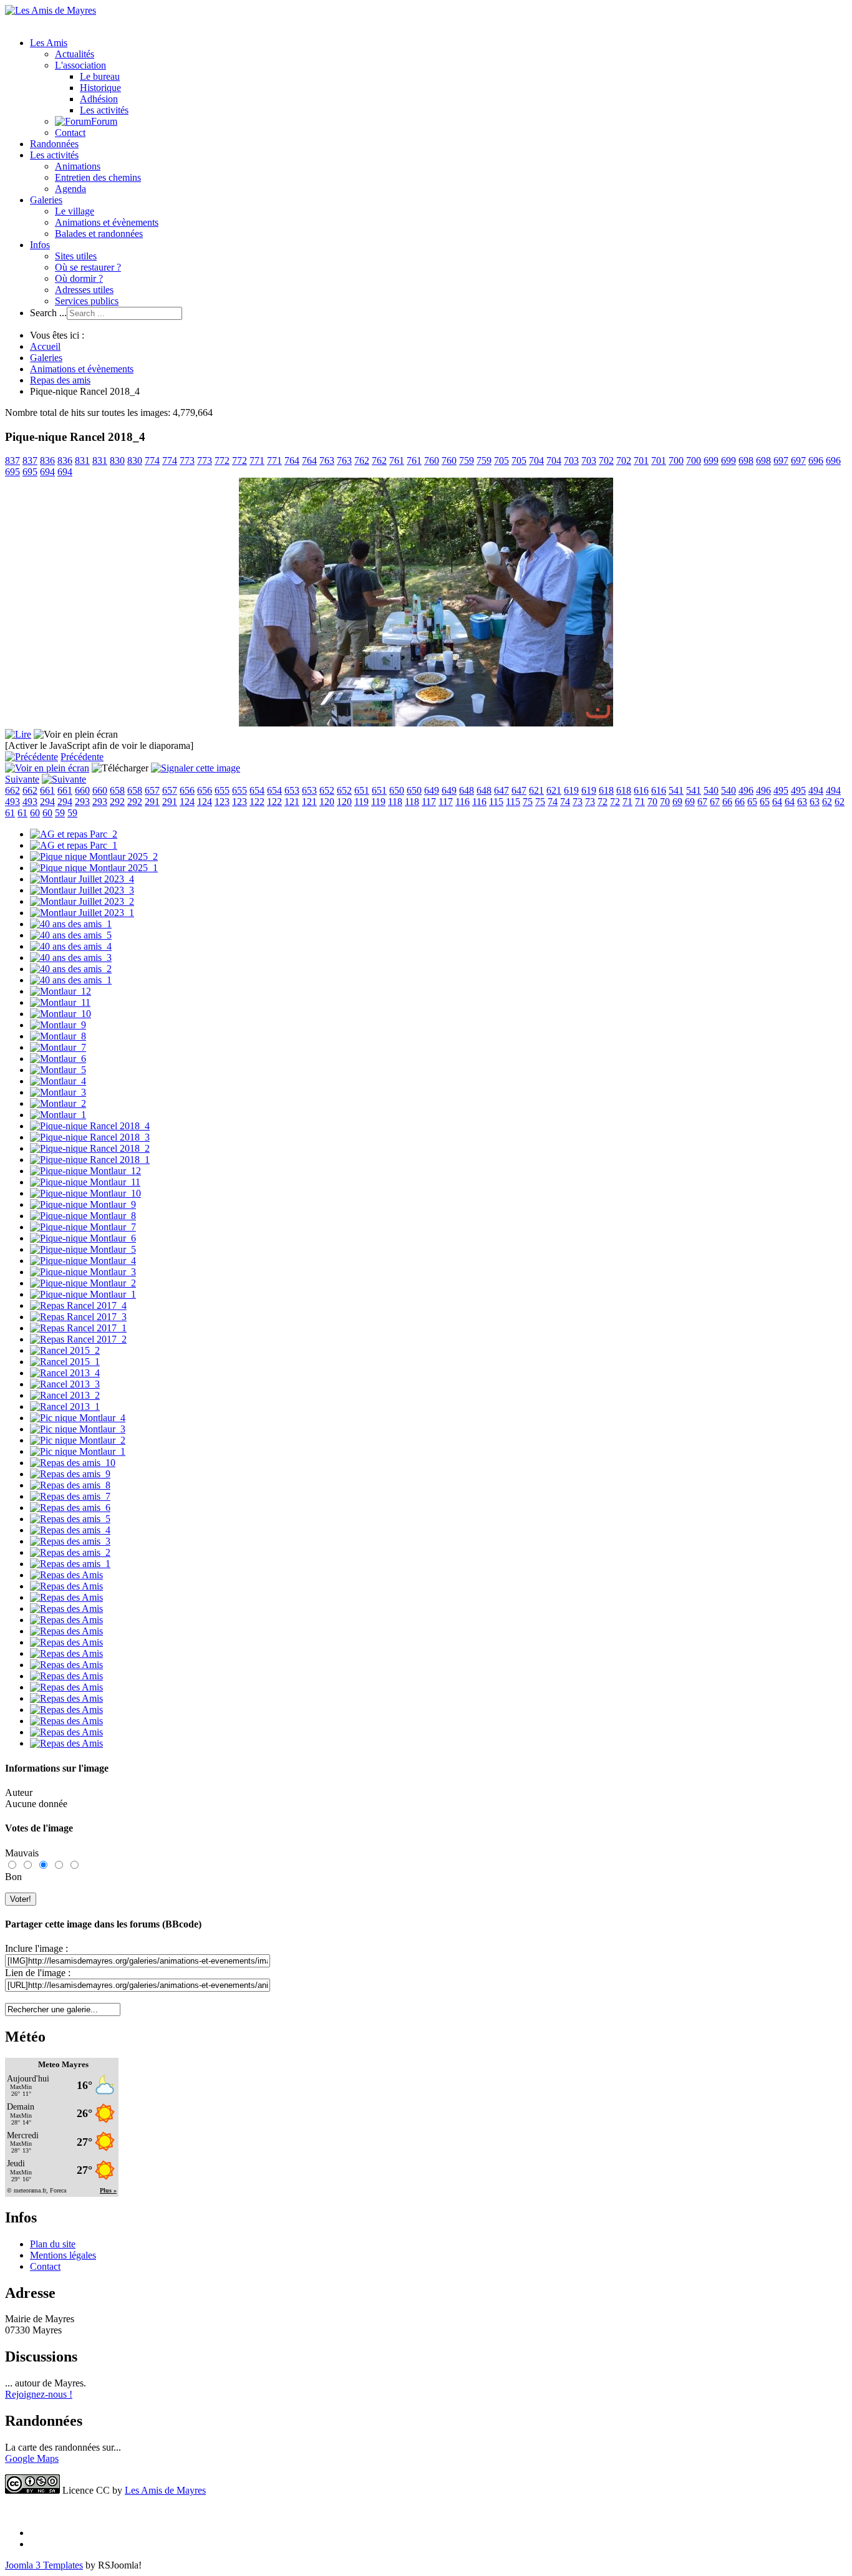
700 (676, 461)
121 (292, 802)
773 (187, 461)
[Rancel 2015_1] (65, 1362)
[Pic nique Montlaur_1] (78, 1451)
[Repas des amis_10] (73, 1463)
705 (501, 461)
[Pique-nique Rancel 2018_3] (90, 1137)
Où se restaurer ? (88, 267)
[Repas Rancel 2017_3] (78, 1317)
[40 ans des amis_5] (71, 935)
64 (777, 802)
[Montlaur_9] (58, 1025)
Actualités (75, 54)
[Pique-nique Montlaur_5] (83, 1249)
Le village (75, 211)
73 (578, 802)
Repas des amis (60, 380)
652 (327, 790)
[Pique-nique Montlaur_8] (83, 1216)
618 (606, 790)
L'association (80, 65)
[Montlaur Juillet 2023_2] (82, 901)
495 (781, 790)
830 (117, 461)
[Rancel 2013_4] (65, 1373)
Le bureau (100, 76)
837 (12, 461)
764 (292, 461)
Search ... (48, 313)
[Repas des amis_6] (70, 1507)
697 (781, 461)
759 (467, 461)
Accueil (45, 346)
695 (12, 472)
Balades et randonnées (99, 234)
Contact (70, 133)
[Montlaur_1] (58, 1115)
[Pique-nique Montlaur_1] (83, 1294)
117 (429, 802)
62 (827, 802)
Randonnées (54, 144)
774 (152, 461)
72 (603, 802)
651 (362, 790)
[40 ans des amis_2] (71, 969)
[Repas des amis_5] (70, 1519)
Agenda (70, 189)
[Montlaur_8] (58, 1036)
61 (10, 813)
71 (627, 802)
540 (711, 790)
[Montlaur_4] (58, 1081)
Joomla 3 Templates (44, 2565)
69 (677, 802)
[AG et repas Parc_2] (74, 834)
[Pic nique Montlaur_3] (78, 1429)
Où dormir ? (79, 278)
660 (82, 790)
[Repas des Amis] (66, 1575)
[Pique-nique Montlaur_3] (83, 1272)
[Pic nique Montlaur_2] (78, 1440)
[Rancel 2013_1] (65, 1406)
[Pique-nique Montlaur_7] (83, 1227)
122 (257, 802)
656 (187, 790)
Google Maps (32, 2458)
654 (257, 790)
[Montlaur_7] (58, 1047)
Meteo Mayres (63, 2064)
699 (711, 461)
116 (462, 802)
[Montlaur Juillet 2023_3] (82, 890)
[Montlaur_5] (58, 1070)
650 (397, 790)
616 (641, 790)
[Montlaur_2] (58, 1103)
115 (496, 802)
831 (82, 461)
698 (746, 461)
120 (327, 802)
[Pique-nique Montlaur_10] (85, 1193)
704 (536, 461)
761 (397, 461)
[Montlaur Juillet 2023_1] (82, 913)
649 (432, 790)
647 (501, 790)
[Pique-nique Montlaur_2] (83, 1283)
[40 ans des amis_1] (71, 924)
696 (816, 461)
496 (746, 790)
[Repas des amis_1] (70, 1564)
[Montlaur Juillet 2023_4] (82, 879)
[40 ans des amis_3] (71, 958)
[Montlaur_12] (61, 991)
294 (47, 802)
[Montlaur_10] (61, 1014)
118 (395, 802)
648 (467, 790)
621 (536, 790)
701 (641, 461)
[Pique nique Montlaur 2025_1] (94, 868)
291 (152, 802)
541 (676, 790)
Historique (100, 88)
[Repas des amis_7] (70, 1496)
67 (702, 802)
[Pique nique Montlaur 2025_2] (94, 856)
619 (571, 790)
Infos (40, 245)
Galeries (46, 200)
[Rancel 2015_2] (65, 1350)
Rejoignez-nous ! (39, 2394)
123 (222, 802)
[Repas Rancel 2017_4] (78, 1305)
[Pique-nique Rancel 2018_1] (90, 1160)
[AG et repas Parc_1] (74, 845)
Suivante (22, 779)
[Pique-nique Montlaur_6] (83, 1238)
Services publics (87, 301)
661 (47, 790)
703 (571, 461)
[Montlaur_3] (58, 1092)
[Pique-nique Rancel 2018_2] (90, 1148)
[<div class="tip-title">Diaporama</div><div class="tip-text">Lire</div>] (18, 734)
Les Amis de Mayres (165, 2490)
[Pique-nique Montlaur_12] (85, 1171)
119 (361, 802)
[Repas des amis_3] (70, 1541)
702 (606, 461)
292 (117, 802)
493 (12, 802)
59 (60, 813)
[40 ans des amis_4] (71, 946)
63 (802, 802)
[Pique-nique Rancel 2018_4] (90, 1126)
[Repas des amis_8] (70, 1485)
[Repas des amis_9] (70, 1474)
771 (257, 461)
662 (12, 790)
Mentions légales (63, 2255)
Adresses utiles (84, 290)
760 (432, 461)
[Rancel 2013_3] (65, 1384)
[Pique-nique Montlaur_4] (83, 1261)
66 (727, 802)
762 (362, 461)
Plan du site (53, 2244)
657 (152, 790)
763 (327, 461)
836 (47, 461)
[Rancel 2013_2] (65, 1395)
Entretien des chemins (98, 177)
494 (816, 790)
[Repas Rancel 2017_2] (78, 1339)
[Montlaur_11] (60, 1002)
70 (652, 802)
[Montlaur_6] (58, 1059)
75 (528, 802)
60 (35, 813)
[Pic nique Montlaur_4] (78, 1418)
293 (82, 802)
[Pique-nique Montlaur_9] (83, 1204)
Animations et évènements (107, 222)
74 (553, 802)
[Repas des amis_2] (70, 1552)
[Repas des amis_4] (70, 1530)
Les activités (104, 110)
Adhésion (99, 99)
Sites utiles (76, 256)
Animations (78, 166)
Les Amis (49, 43)
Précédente (82, 757)
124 (187, 802)
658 (117, 790)
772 (222, 461)
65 (752, 802)
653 (292, 790)
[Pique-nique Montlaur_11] (85, 1182)
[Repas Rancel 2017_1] (78, 1328)
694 (47, 472)
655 (222, 790)
